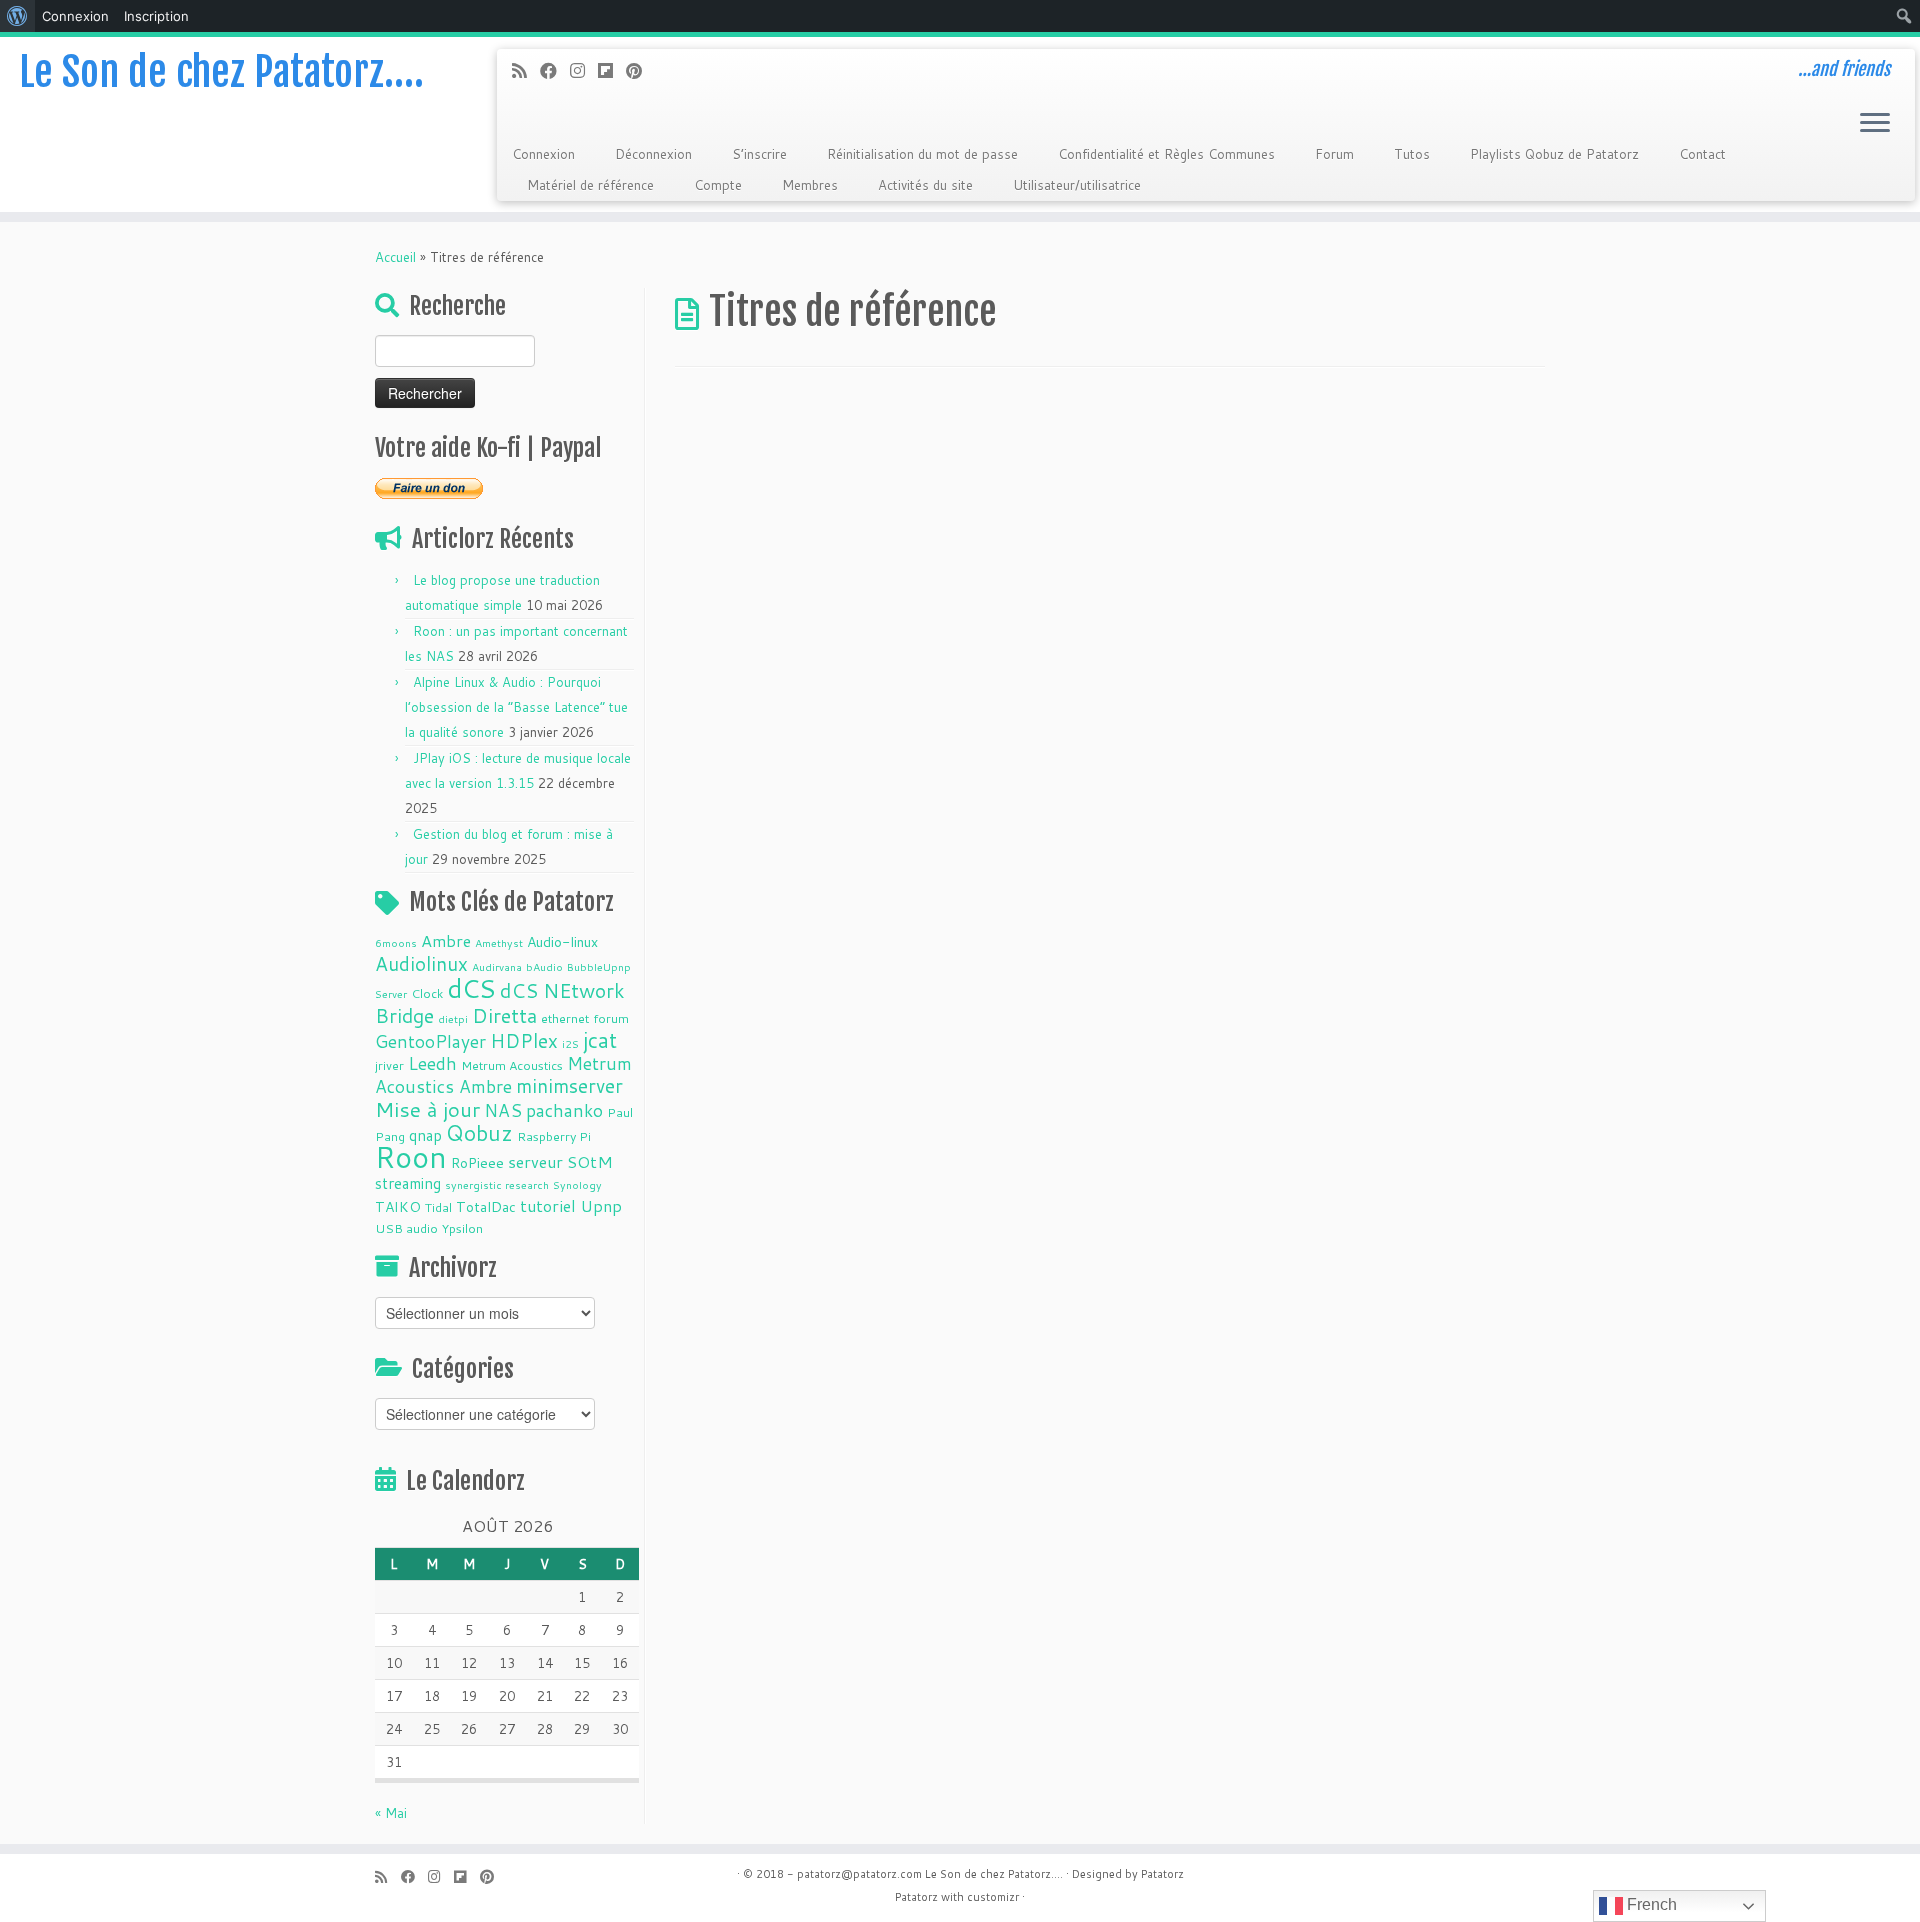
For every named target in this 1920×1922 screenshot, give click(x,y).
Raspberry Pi (554, 1136)
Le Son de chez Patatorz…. (221, 72)
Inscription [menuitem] (156, 16)
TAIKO (398, 1207)
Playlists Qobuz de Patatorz (1554, 154)
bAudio (544, 966)
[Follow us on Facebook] (555, 70)
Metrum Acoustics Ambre (503, 1075)
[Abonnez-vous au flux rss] (526, 70)
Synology (577, 1184)
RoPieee (477, 1163)
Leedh (432, 1063)
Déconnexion (653, 154)
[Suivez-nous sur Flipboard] (612, 70)
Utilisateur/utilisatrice (1077, 185)
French (1650, 1904)
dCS (471, 988)
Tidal (438, 1207)
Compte (718, 185)
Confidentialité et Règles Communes (1166, 154)
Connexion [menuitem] (75, 16)
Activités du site (925, 185)
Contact (1702, 154)
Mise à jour (427, 1109)
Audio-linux (562, 942)
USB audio (406, 1228)
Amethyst (499, 942)
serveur (535, 1161)
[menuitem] (17, 16)
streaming (408, 1183)
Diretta (504, 1015)
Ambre (446, 940)
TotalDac (486, 1207)
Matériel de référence (590, 185)
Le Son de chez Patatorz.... (994, 1874)
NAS (503, 1110)
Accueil (395, 257)
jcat (600, 1040)
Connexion (543, 154)
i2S (570, 1043)
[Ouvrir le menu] (1875, 124)
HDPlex (524, 1040)
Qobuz (479, 1133)
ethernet (565, 1018)
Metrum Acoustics (512, 1065)
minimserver (569, 1085)
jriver (389, 1065)
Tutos (1412, 154)
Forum (1334, 154)
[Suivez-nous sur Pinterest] (640, 70)
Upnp (601, 1205)
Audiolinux (421, 963)
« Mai (391, 1813)
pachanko (564, 1110)
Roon (411, 1156)
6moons (396, 942)
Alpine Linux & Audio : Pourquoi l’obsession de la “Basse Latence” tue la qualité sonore (516, 707)
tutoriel (548, 1205)
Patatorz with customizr (957, 1897)
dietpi (453, 1018)
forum (611, 1018)
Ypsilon (462, 1228)
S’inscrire (759, 154)
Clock (427, 993)
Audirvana (497, 966)
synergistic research (497, 1184)
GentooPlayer (430, 1041)
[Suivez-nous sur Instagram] (584, 70)
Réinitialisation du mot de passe (922, 154)
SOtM (590, 1161)
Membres (810, 185)
